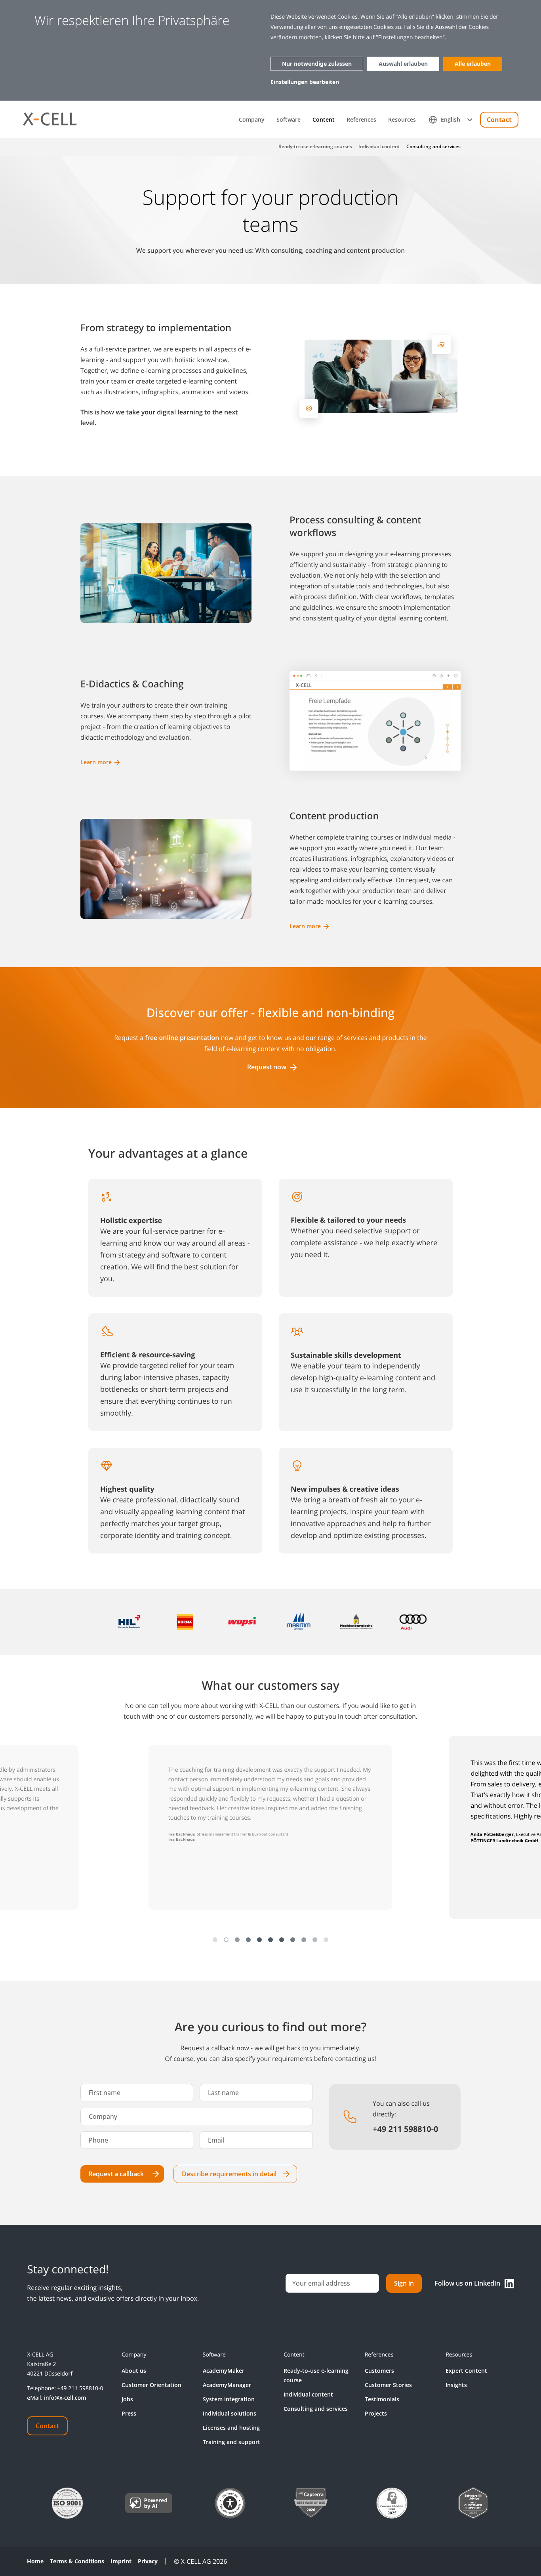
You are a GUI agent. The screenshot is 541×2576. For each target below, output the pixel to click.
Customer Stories (388, 2385)
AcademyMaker (224, 2371)
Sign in (404, 2283)
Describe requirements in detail (229, 2174)
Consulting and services (433, 147)
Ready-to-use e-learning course (316, 2375)
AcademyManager (227, 2385)
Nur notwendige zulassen (317, 64)
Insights (456, 2385)
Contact (499, 120)
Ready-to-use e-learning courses (315, 147)
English (451, 119)
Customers (379, 2371)
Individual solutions (230, 2413)
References (361, 120)
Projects (376, 2413)
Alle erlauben (473, 64)
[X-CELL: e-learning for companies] (50, 119)
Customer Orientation (151, 2385)
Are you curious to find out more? (271, 2027)
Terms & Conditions (77, 2561)
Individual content (379, 147)
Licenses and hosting (231, 2428)
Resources (402, 120)
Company (252, 120)
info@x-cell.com (65, 2398)
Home (35, 2561)
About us (134, 2371)
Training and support (231, 2442)
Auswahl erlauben (403, 64)
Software (289, 120)
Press (129, 2413)
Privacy (148, 2561)
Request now (267, 1067)
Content (324, 120)
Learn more (96, 762)
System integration (229, 2399)
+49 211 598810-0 (80, 2388)
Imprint (121, 2561)
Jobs (127, 2399)
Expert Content (466, 2371)
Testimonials (382, 2399)
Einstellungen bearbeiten (305, 82)
